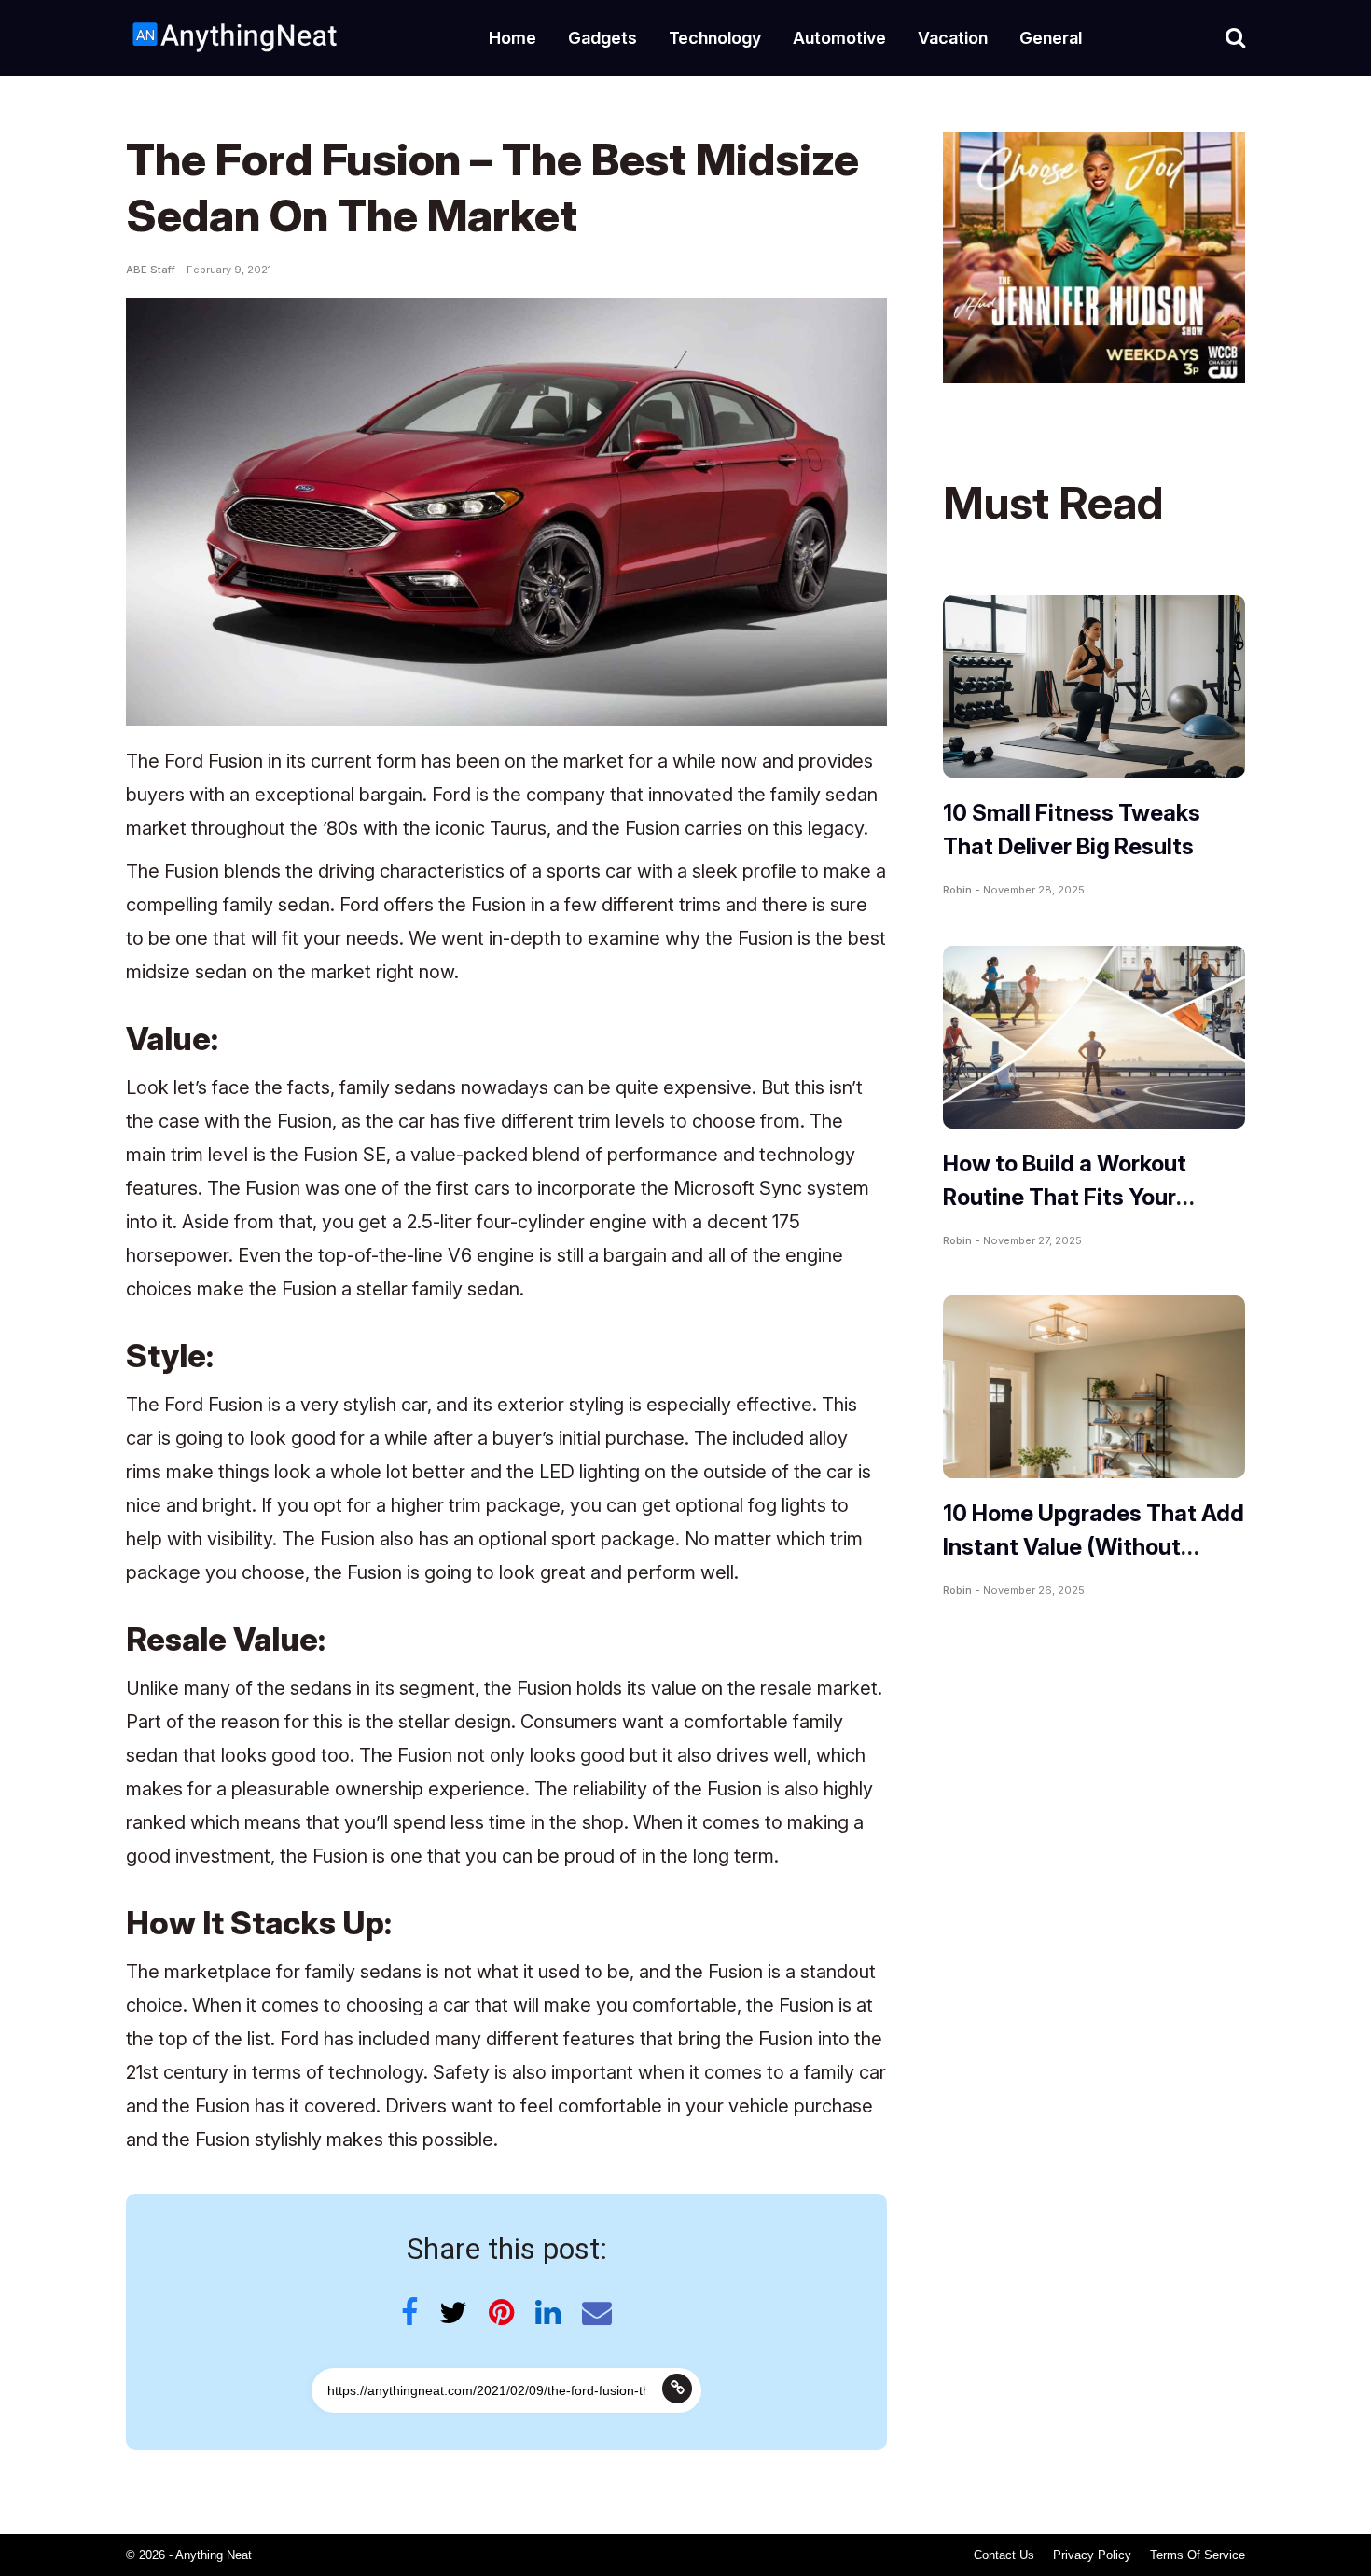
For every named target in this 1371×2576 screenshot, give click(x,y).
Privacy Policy (1092, 2555)
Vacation (953, 38)
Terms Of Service (1198, 2555)
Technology (715, 38)
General (1051, 38)
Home (512, 38)
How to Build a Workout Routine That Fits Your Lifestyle (1065, 1197)
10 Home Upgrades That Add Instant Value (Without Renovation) (1094, 1547)
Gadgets (602, 38)
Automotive (839, 38)
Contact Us (1004, 2555)
